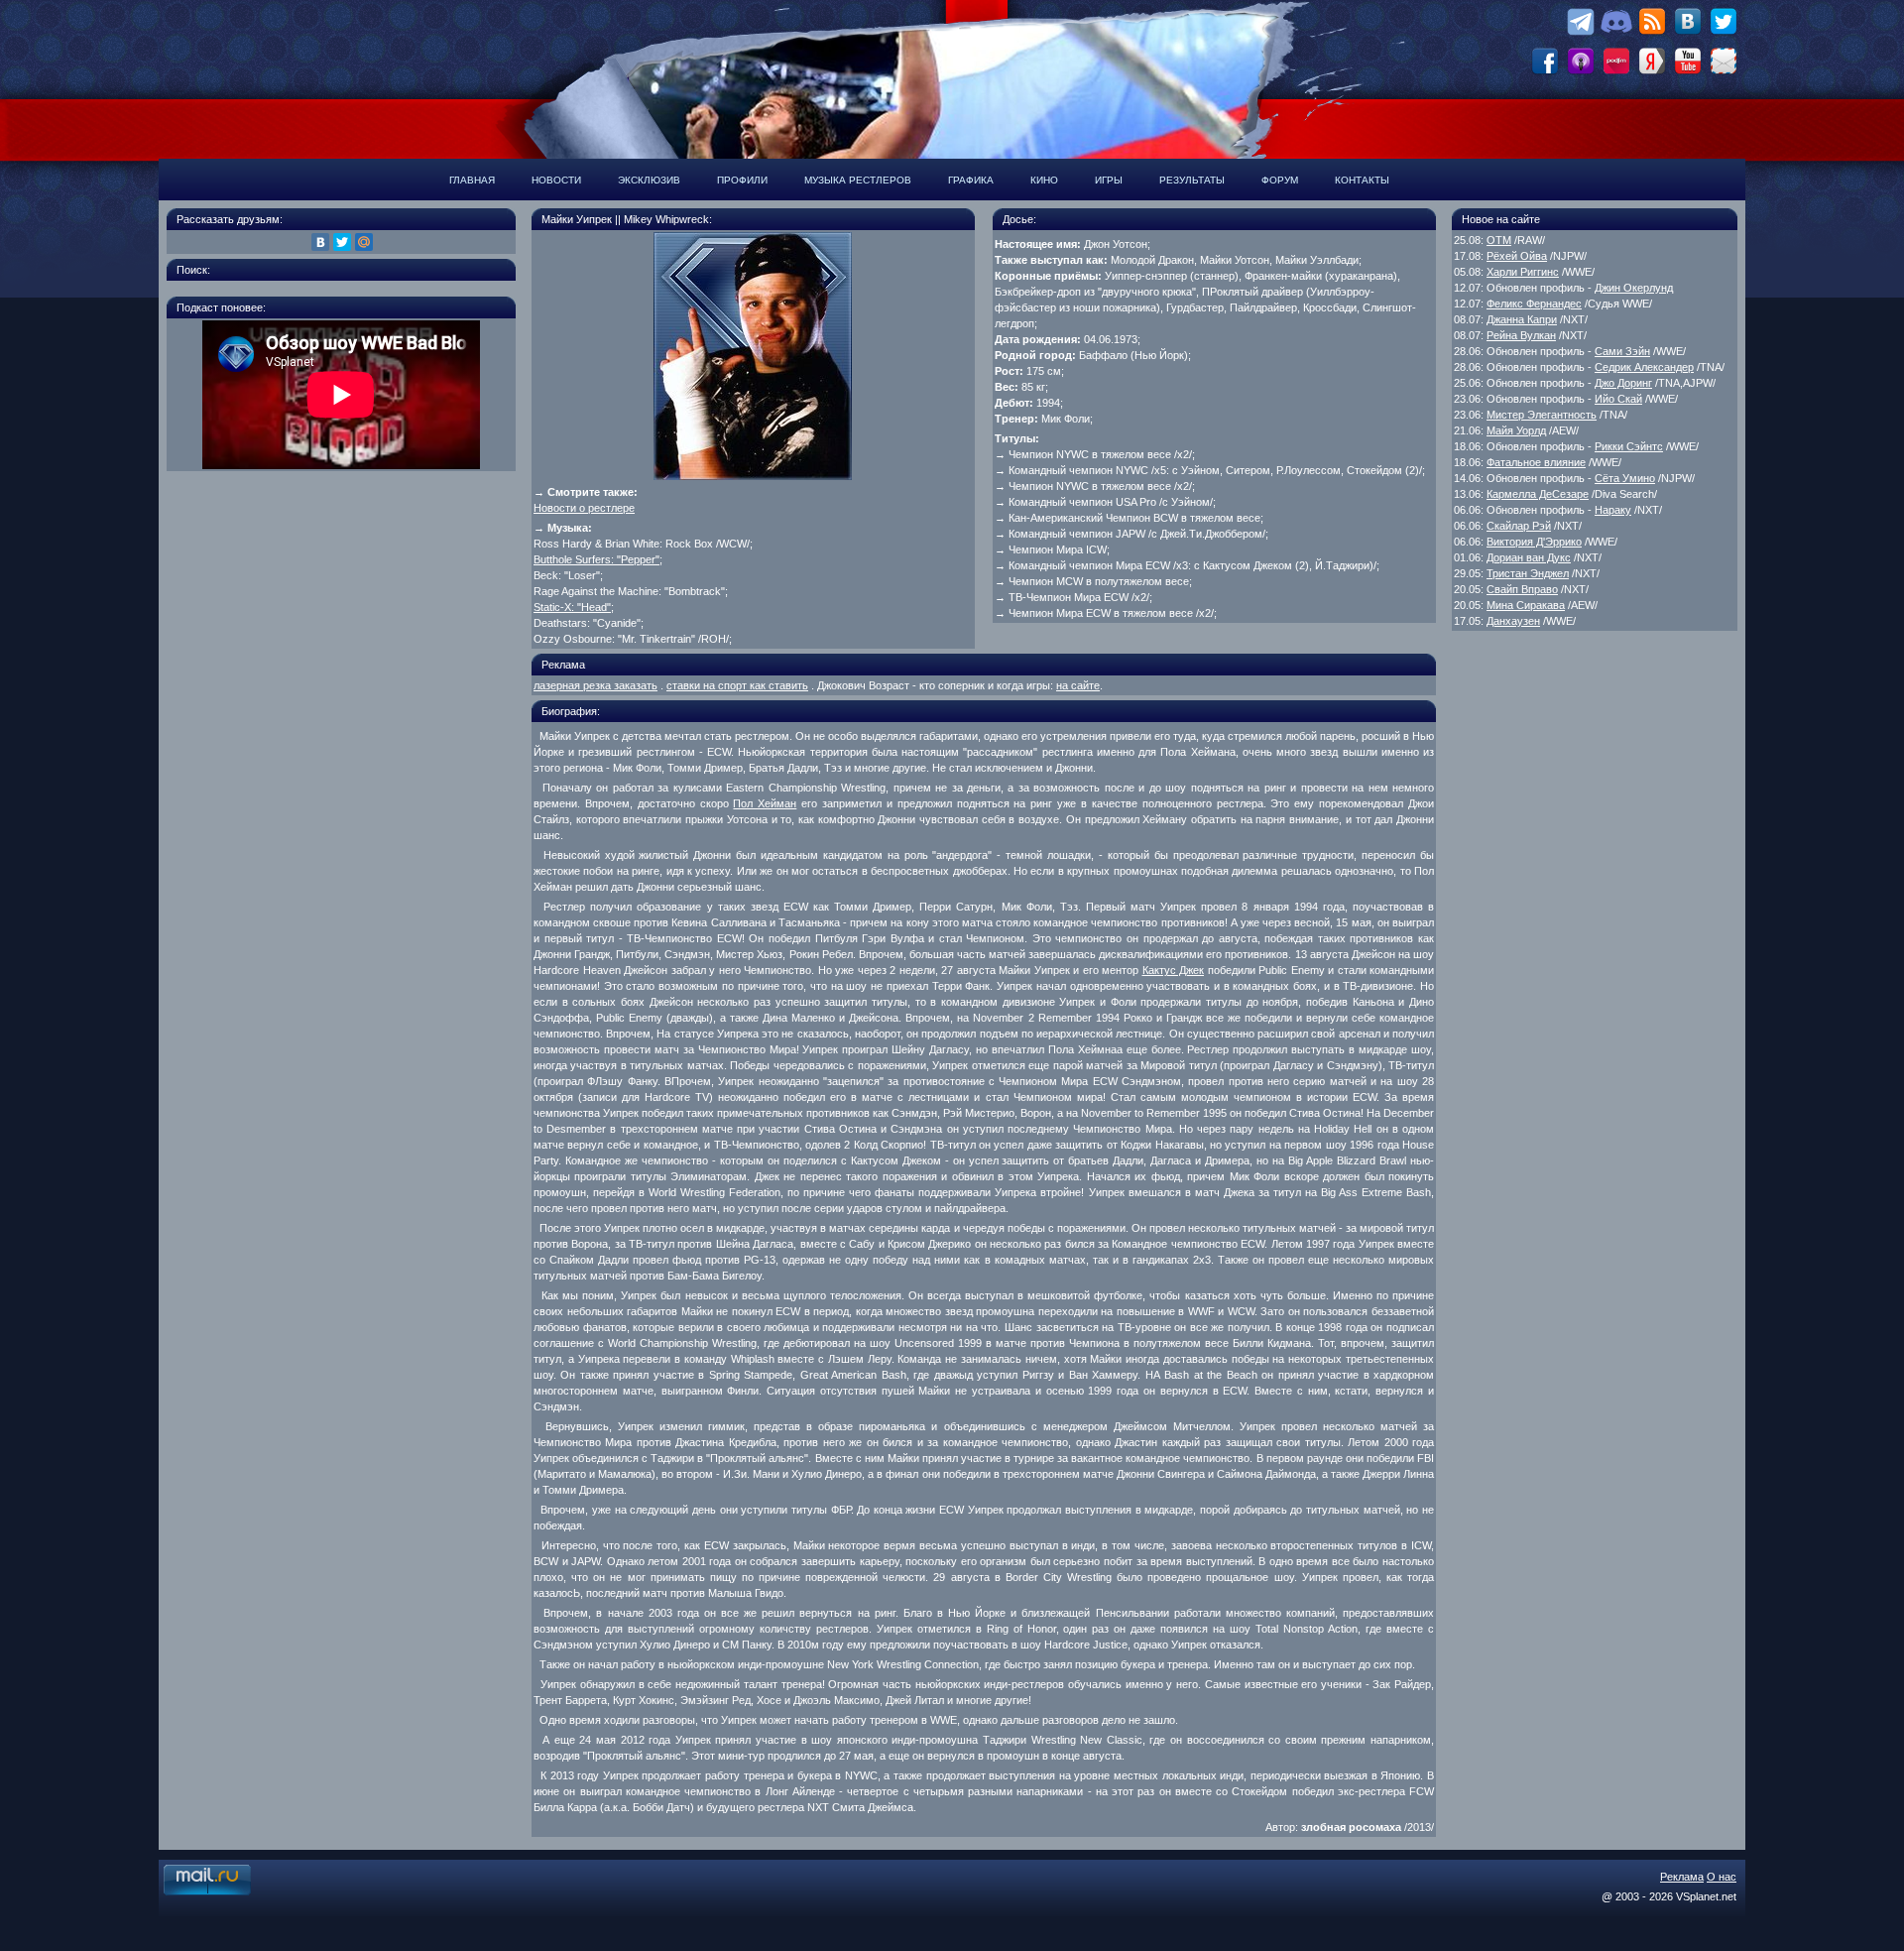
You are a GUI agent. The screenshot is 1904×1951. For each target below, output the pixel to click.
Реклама (1682, 1877)
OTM (1499, 240)
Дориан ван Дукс (1529, 557)
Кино (1044, 180)
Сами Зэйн (1622, 351)
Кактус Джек (1174, 970)
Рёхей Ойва (1517, 256)
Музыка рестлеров (858, 180)
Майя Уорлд (1516, 430)
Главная (472, 180)
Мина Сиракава (1526, 605)
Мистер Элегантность (1542, 415)
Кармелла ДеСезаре (1538, 494)
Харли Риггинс (1523, 272)
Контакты (1362, 180)
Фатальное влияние (1536, 462)
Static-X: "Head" (572, 607)
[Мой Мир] (364, 242)
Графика (971, 180)
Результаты (1192, 180)
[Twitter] (342, 242)
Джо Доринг (1623, 383)
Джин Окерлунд (1634, 288)
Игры (1109, 180)
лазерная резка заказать (595, 685)
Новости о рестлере (584, 508)
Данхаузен (1513, 621)
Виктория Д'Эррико (1534, 542)
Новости (556, 180)
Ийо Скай (1618, 399)
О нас (1722, 1877)
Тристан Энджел (1528, 573)
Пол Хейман (765, 803)
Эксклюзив (649, 180)
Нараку (1613, 510)
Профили (742, 180)
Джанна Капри (1522, 319)
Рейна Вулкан (1521, 335)
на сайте (1078, 685)
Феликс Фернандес (1534, 304)
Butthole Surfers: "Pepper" (596, 559)
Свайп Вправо (1522, 589)
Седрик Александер (1644, 367)
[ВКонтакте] (320, 242)
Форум (1280, 180)
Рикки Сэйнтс (1629, 446)
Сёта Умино (1625, 478)
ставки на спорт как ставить (737, 685)
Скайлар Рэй (1519, 526)
